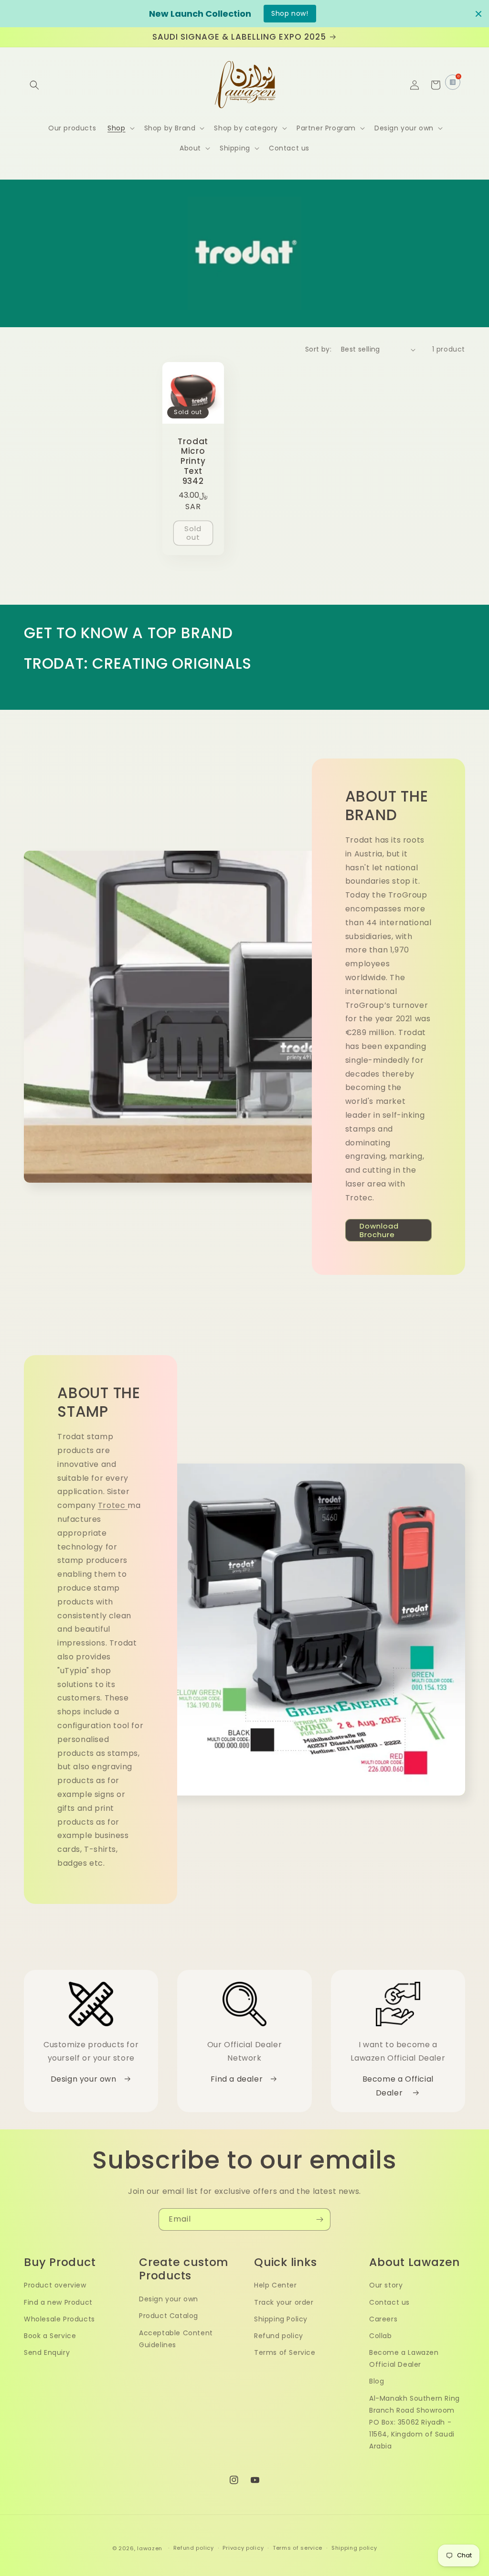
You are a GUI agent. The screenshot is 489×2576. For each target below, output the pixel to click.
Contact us (389, 2302)
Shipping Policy (281, 2319)
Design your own (85, 2079)
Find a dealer (238, 2079)
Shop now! (290, 13)
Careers (383, 2319)
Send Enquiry (47, 2352)
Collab (381, 2336)
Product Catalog (169, 2316)
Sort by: (318, 349)
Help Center (276, 2285)
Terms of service (298, 2548)
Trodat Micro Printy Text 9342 (193, 461)
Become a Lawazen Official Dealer (404, 2358)
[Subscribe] (319, 2219)
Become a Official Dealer (398, 2086)
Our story (386, 2285)
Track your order (284, 2302)
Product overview (55, 2285)
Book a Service (50, 2336)
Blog (377, 2381)
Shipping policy (354, 2548)
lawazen (151, 2548)
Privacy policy (243, 2548)
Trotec (113, 1505)
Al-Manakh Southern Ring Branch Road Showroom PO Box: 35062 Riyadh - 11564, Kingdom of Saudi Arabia (415, 2422)
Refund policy (279, 2336)
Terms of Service (285, 2352)
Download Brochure (379, 1230)
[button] (34, 85)
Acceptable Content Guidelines (176, 2339)
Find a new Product (58, 2302)
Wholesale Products (59, 2319)
